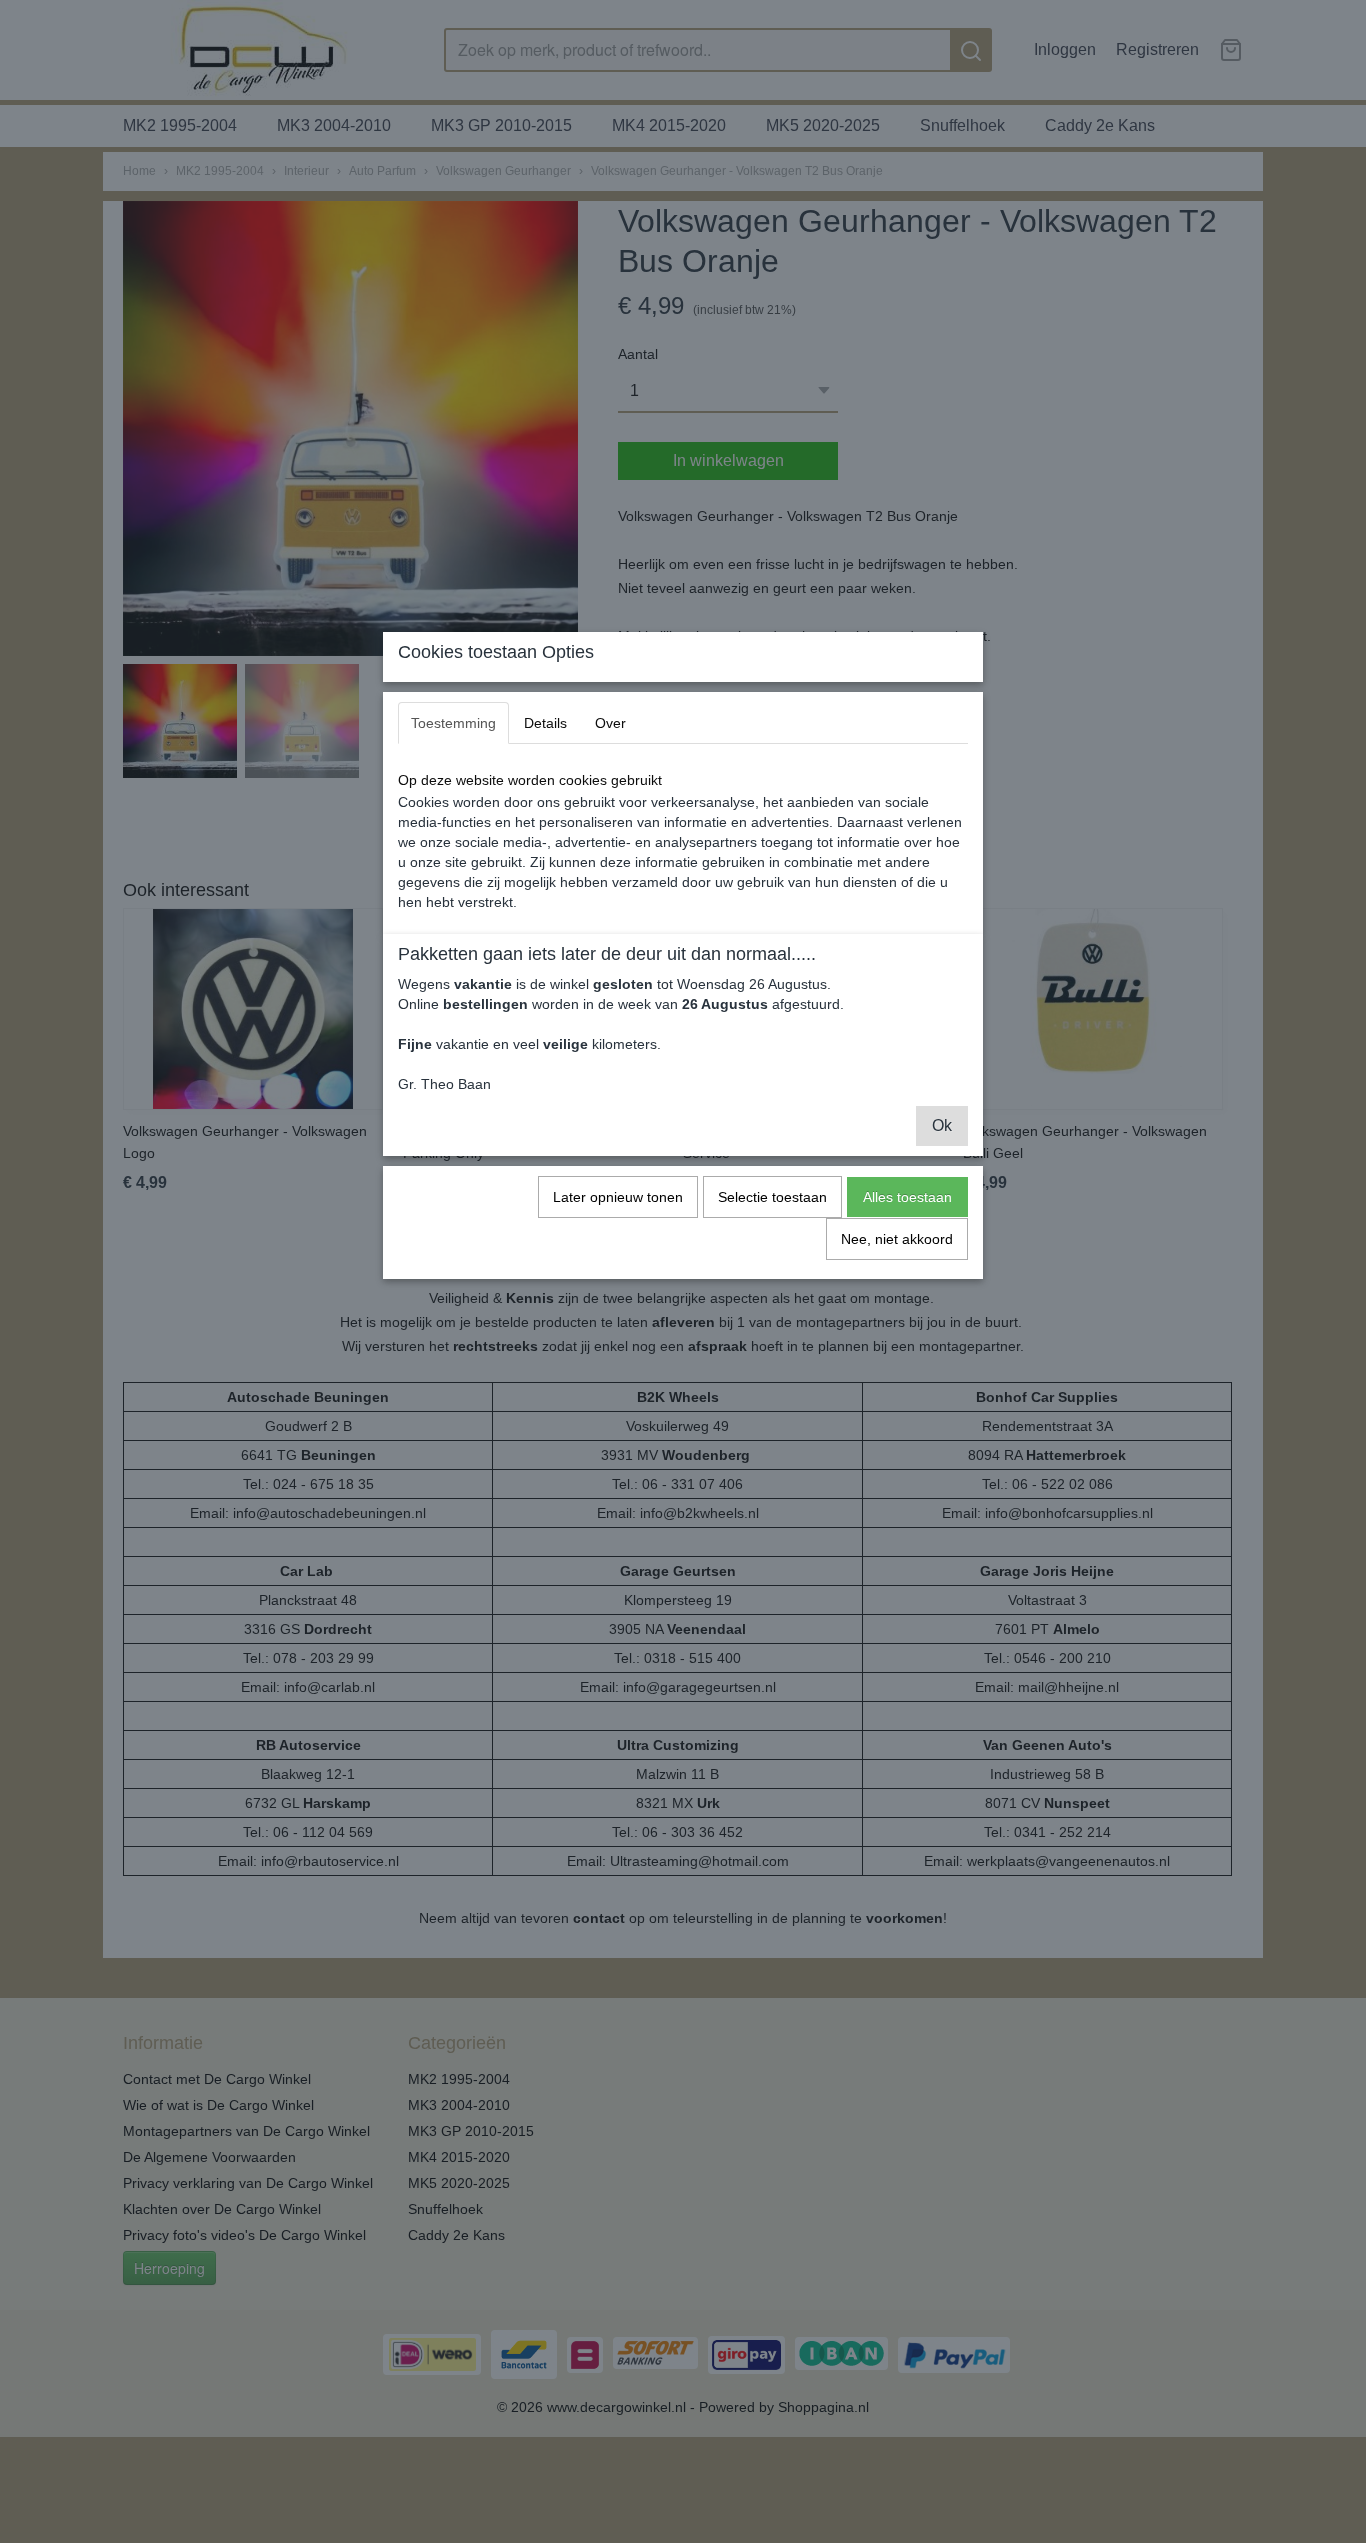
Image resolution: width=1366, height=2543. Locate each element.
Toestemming (453, 723)
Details (545, 723)
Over (610, 723)
